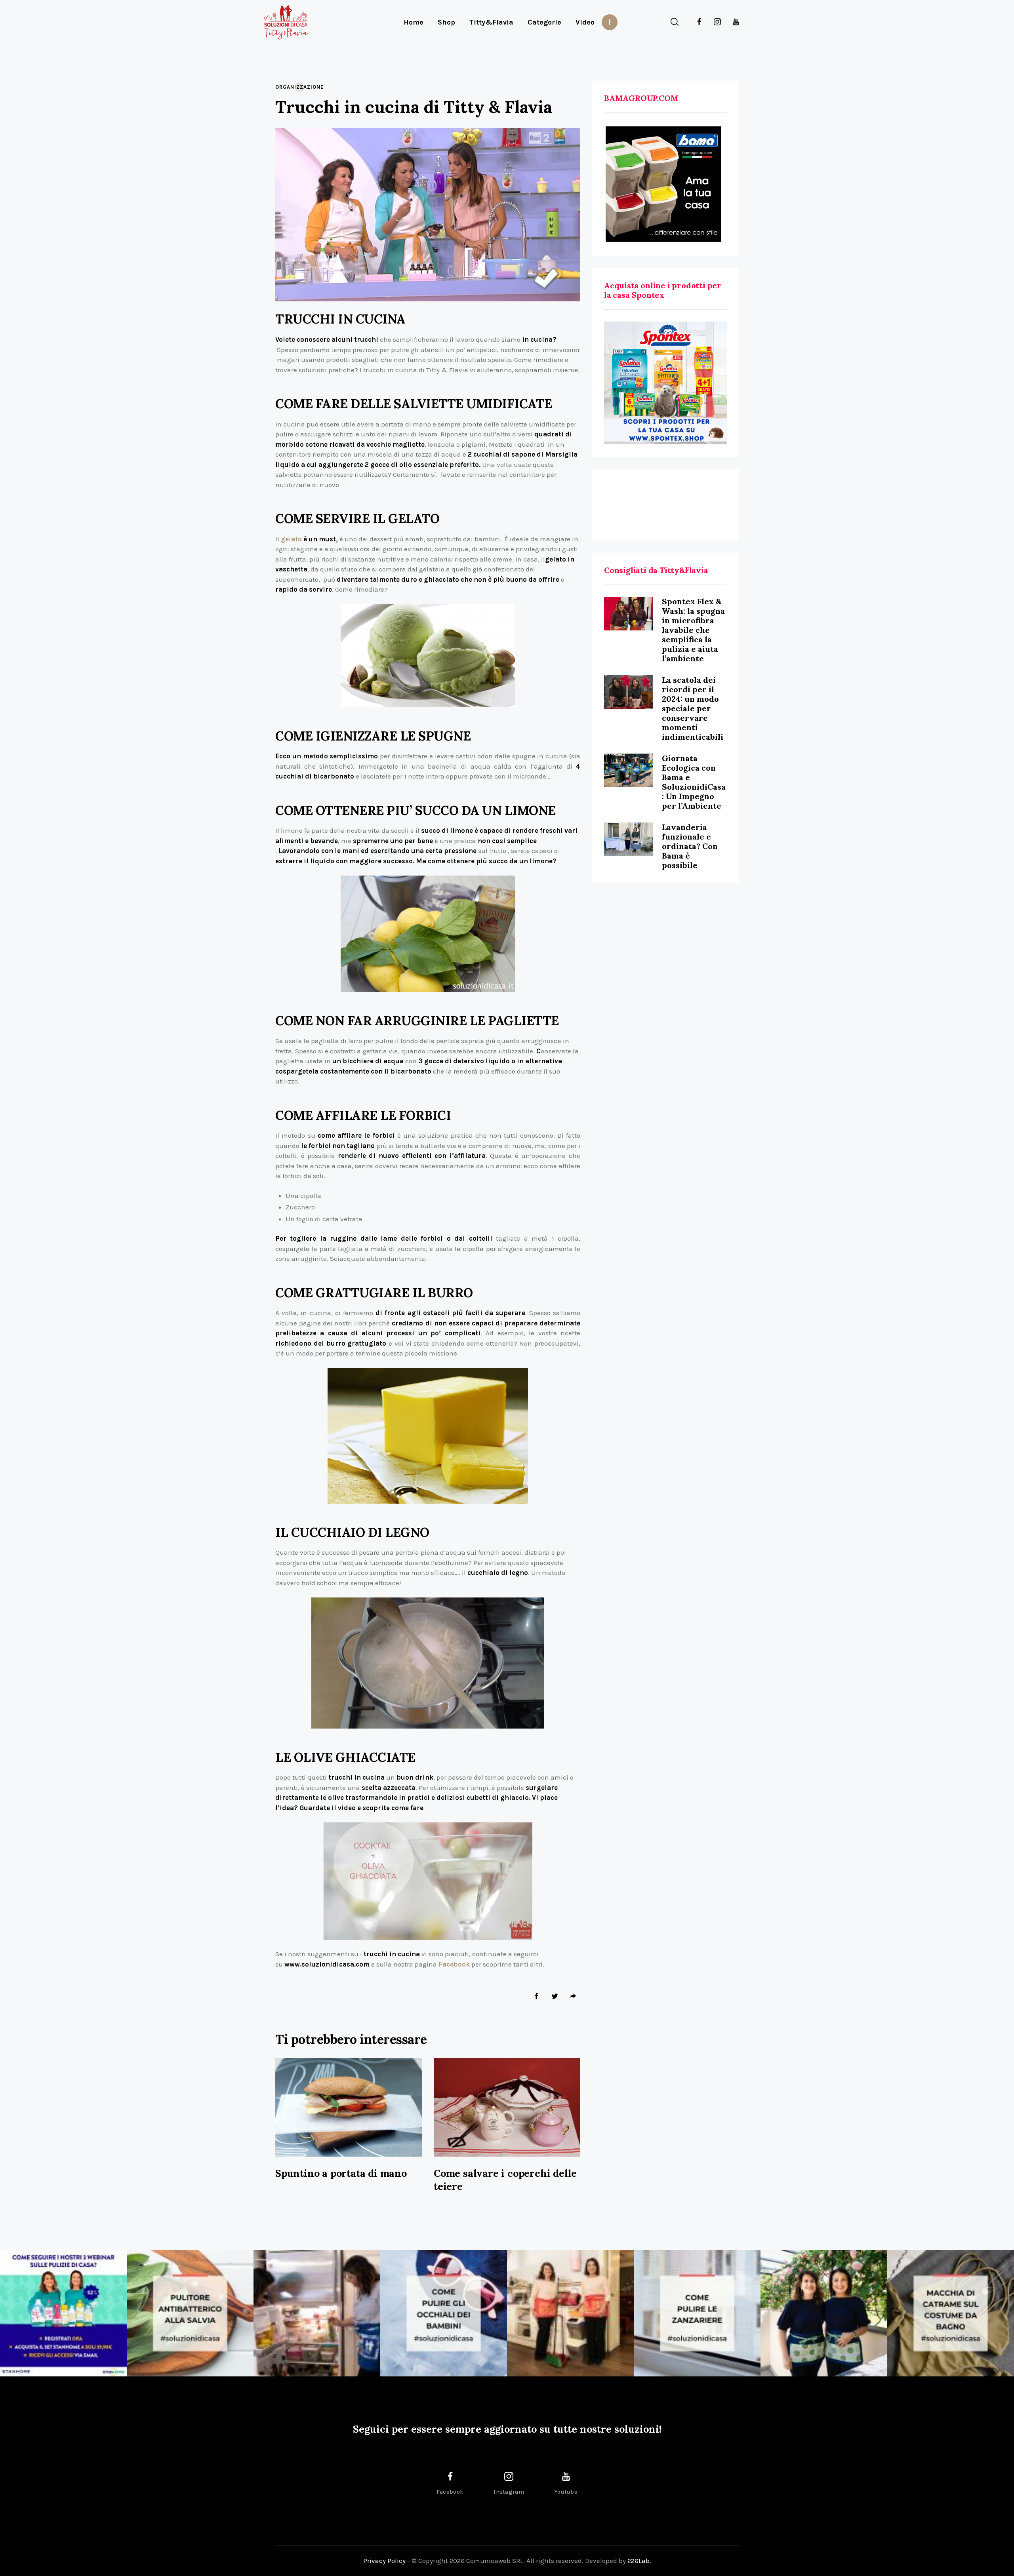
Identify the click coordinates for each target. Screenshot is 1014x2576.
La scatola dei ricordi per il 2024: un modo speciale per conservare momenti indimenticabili (693, 708)
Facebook (454, 1964)
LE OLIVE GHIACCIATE (345, 1758)
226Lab (639, 2561)
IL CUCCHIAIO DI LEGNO (352, 1533)
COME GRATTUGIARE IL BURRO (374, 1293)
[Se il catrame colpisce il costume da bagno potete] (951, 2313)
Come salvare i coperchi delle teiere (505, 2180)
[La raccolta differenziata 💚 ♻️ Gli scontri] (570, 2313)
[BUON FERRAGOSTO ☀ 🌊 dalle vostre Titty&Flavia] (824, 2313)
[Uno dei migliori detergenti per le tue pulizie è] (190, 2313)
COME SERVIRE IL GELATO (357, 519)
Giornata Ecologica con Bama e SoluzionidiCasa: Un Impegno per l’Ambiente (694, 782)
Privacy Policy (384, 2561)
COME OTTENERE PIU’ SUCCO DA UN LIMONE (416, 811)
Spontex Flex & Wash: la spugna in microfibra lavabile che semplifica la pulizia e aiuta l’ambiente (693, 630)
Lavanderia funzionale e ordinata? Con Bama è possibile (690, 846)
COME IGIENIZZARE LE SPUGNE (373, 736)
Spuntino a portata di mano (341, 2173)
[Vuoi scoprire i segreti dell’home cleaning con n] (63, 2313)
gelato (291, 539)
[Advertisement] (665, 505)
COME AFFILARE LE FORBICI (363, 1116)
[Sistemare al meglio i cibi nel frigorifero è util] (317, 2313)
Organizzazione (299, 87)
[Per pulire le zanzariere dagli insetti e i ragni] (697, 2313)
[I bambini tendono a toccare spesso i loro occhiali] (444, 2313)
